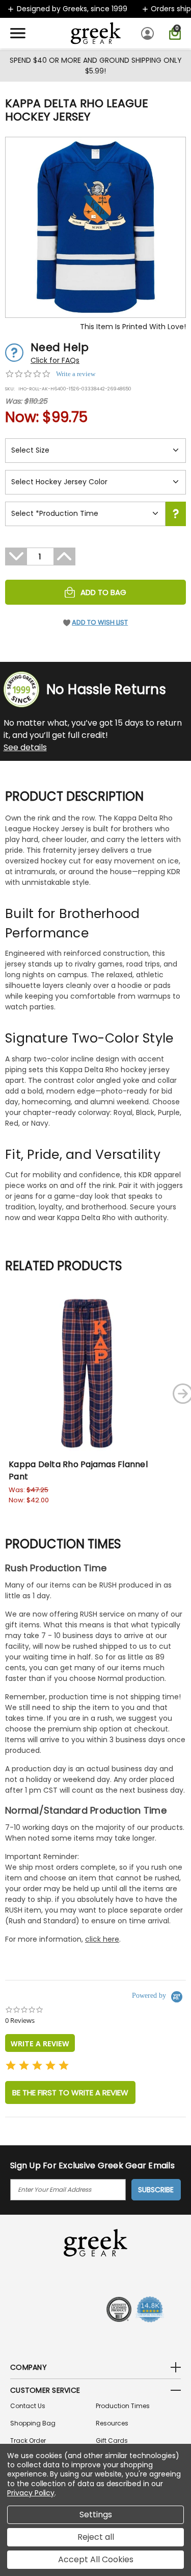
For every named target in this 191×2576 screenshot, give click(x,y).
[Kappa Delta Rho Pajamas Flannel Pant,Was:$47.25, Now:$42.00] (87, 1373)
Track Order (28, 2441)
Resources (112, 2423)
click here (102, 1939)
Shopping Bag (33, 2423)
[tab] (40, 2043)
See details (25, 747)
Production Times (123, 2406)
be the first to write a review (70, 2092)
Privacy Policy (31, 2493)
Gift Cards (112, 2441)
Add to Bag (103, 592)
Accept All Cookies (96, 2559)
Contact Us (28, 2406)
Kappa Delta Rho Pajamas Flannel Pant (78, 1470)
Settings (96, 2515)
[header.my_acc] (149, 33)
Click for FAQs (55, 360)
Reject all (96, 2537)
